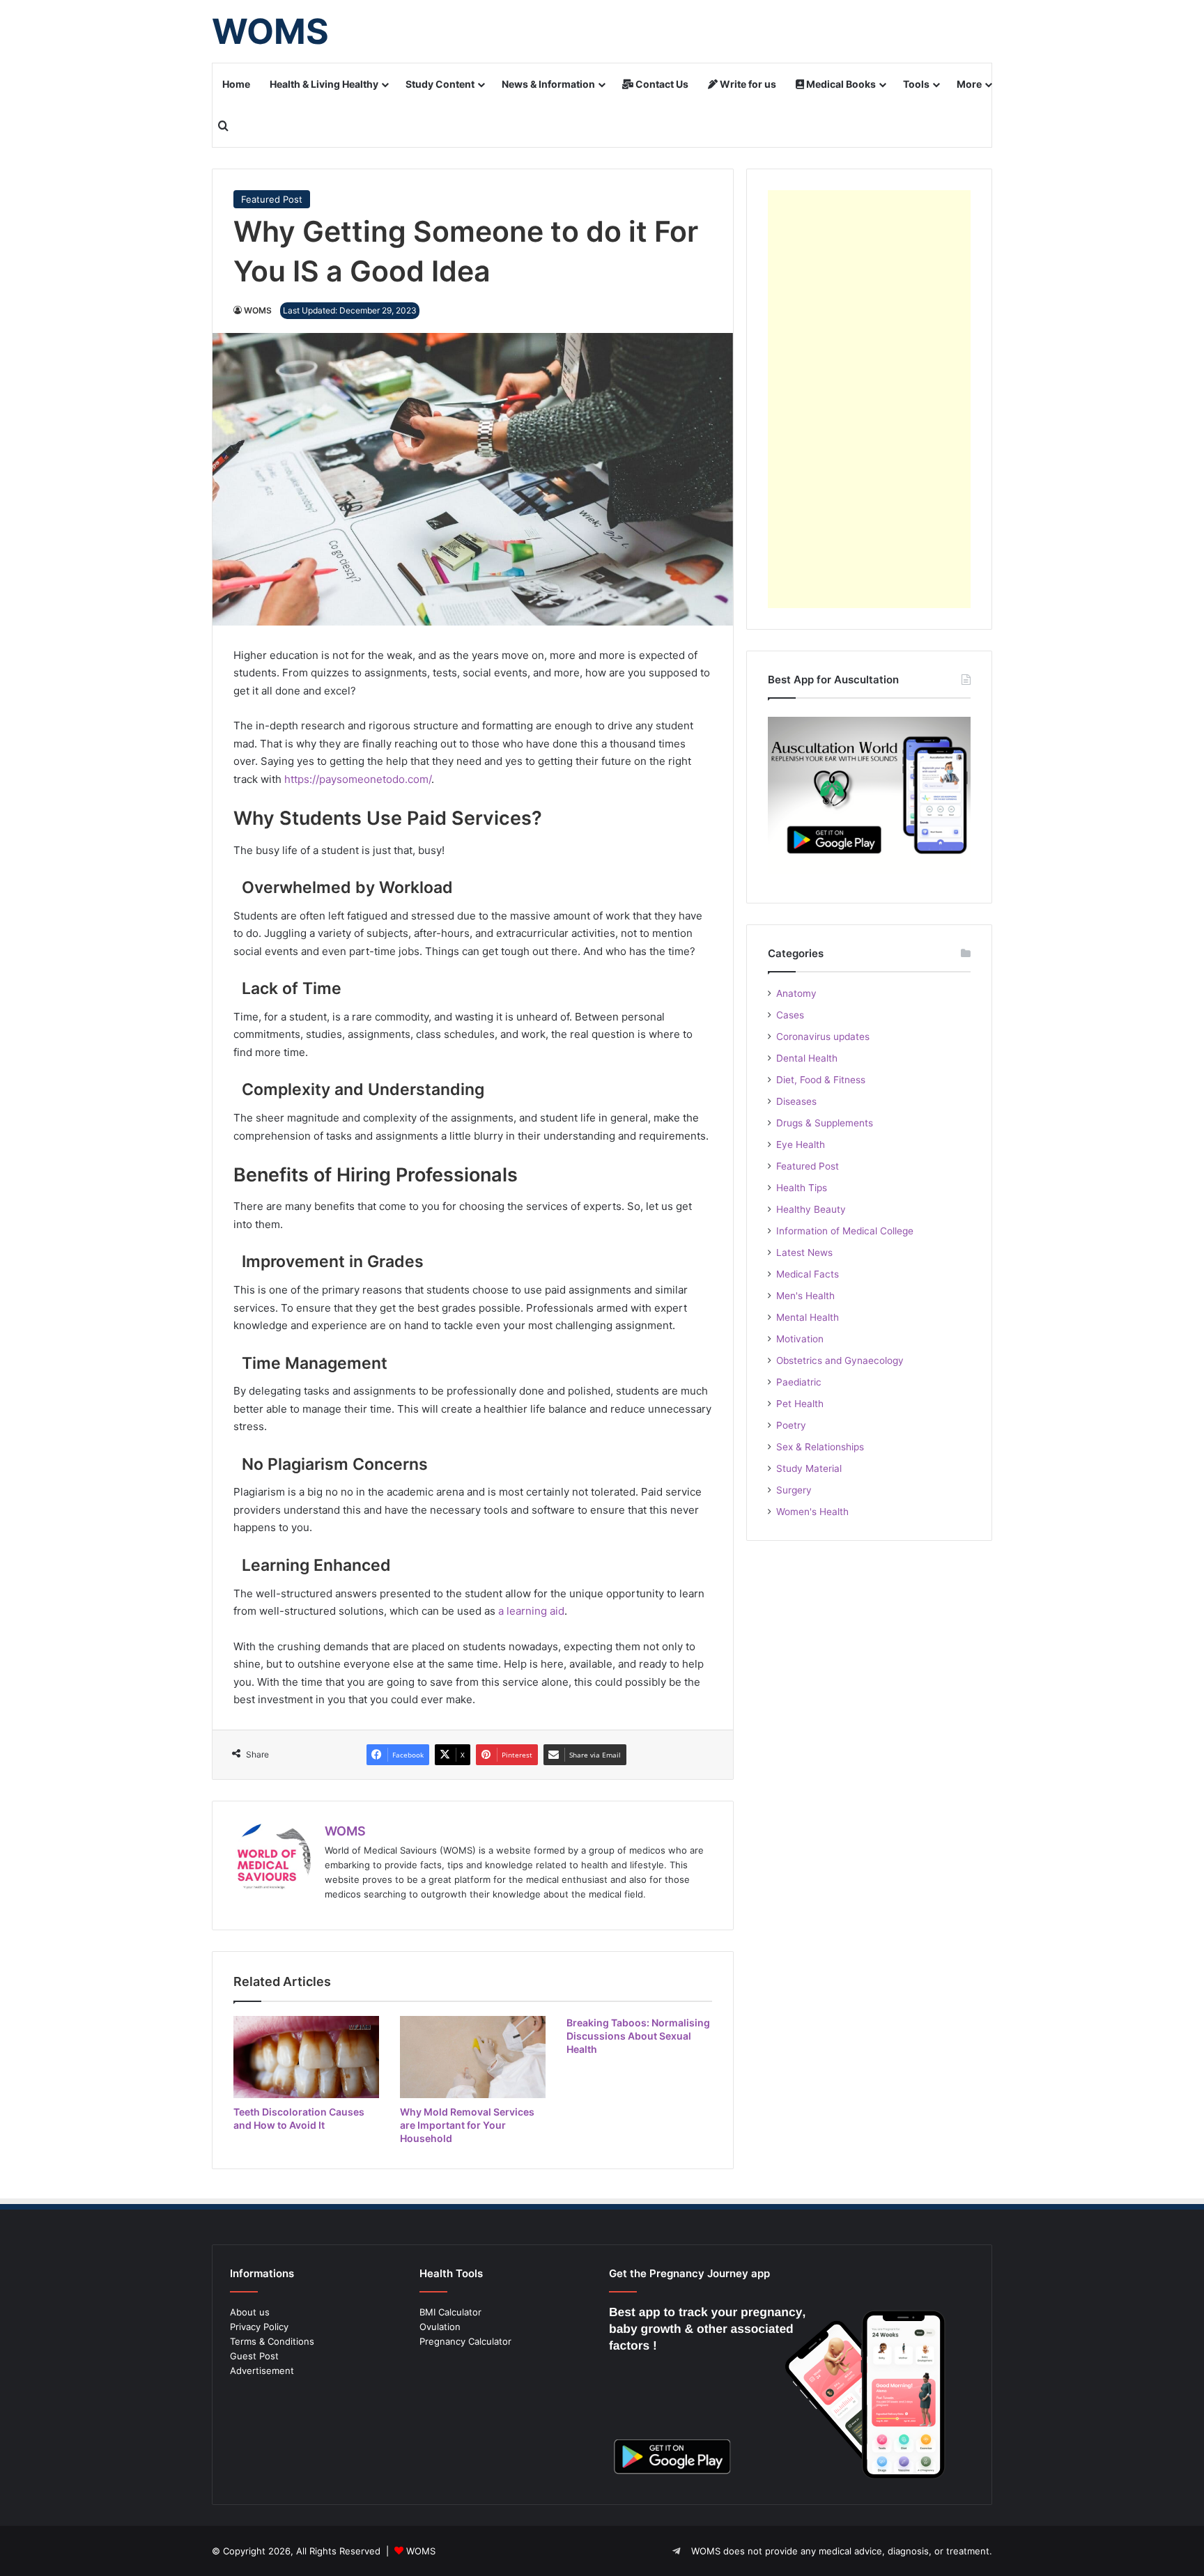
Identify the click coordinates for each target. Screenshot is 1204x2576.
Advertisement (262, 2371)
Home (236, 84)
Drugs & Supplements (825, 1123)
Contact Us (661, 84)
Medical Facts (808, 1274)
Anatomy (796, 993)
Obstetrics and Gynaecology (840, 1360)
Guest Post (254, 2356)
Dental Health (807, 1058)
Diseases (796, 1101)
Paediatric (799, 1382)
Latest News (804, 1252)
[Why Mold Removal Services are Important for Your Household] (473, 2057)
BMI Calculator (450, 2312)
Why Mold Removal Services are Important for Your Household (467, 2125)
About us (250, 2312)
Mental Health (808, 1317)
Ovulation (440, 2327)
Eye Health (801, 1145)
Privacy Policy (259, 2327)
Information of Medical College (845, 1231)
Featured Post (272, 199)
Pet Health (800, 1404)
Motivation (800, 1339)
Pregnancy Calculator (465, 2341)
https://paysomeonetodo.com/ (358, 779)
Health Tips (802, 1188)
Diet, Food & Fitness (821, 1080)
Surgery (794, 1490)
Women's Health (812, 1512)
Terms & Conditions (272, 2341)
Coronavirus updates (823, 1037)
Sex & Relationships (820, 1447)
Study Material (809, 1468)
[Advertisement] (869, 399)
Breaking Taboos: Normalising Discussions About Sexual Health (638, 2036)
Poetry (791, 1425)
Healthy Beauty (811, 1209)
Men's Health (805, 1296)
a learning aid (531, 1611)
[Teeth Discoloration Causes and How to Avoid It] (306, 2057)
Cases (790, 1015)
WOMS (258, 310)
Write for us (747, 84)
